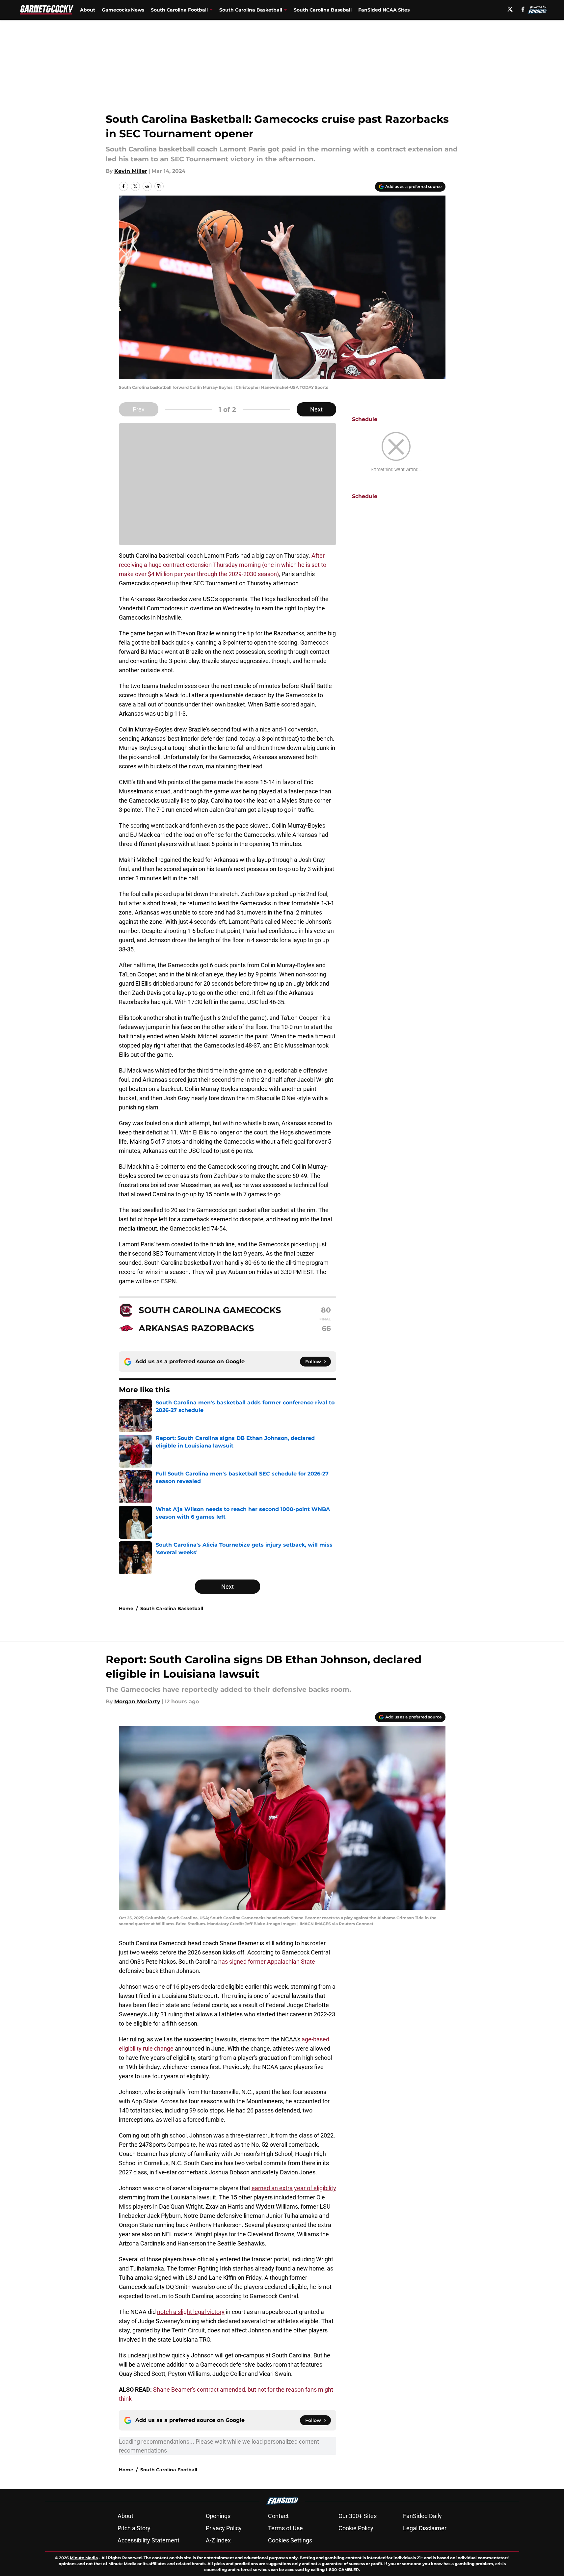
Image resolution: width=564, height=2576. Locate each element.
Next (316, 409)
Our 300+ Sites (358, 2516)
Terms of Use (285, 2528)
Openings (218, 2516)
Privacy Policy (224, 2528)
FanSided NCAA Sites (384, 10)
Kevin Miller (131, 171)
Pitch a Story (134, 2528)
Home (126, 1608)
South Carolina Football (169, 2470)
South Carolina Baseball (323, 10)
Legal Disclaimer (425, 2528)
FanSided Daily (422, 2516)
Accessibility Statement (148, 2540)
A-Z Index (218, 2540)
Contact (278, 2516)
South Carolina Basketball (172, 1608)
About (88, 10)
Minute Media (84, 2558)
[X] (510, 9)
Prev (139, 409)
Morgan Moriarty (137, 1701)
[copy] (159, 186)
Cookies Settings (290, 2540)
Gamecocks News (123, 10)
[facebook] (523, 9)
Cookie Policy (356, 2528)
